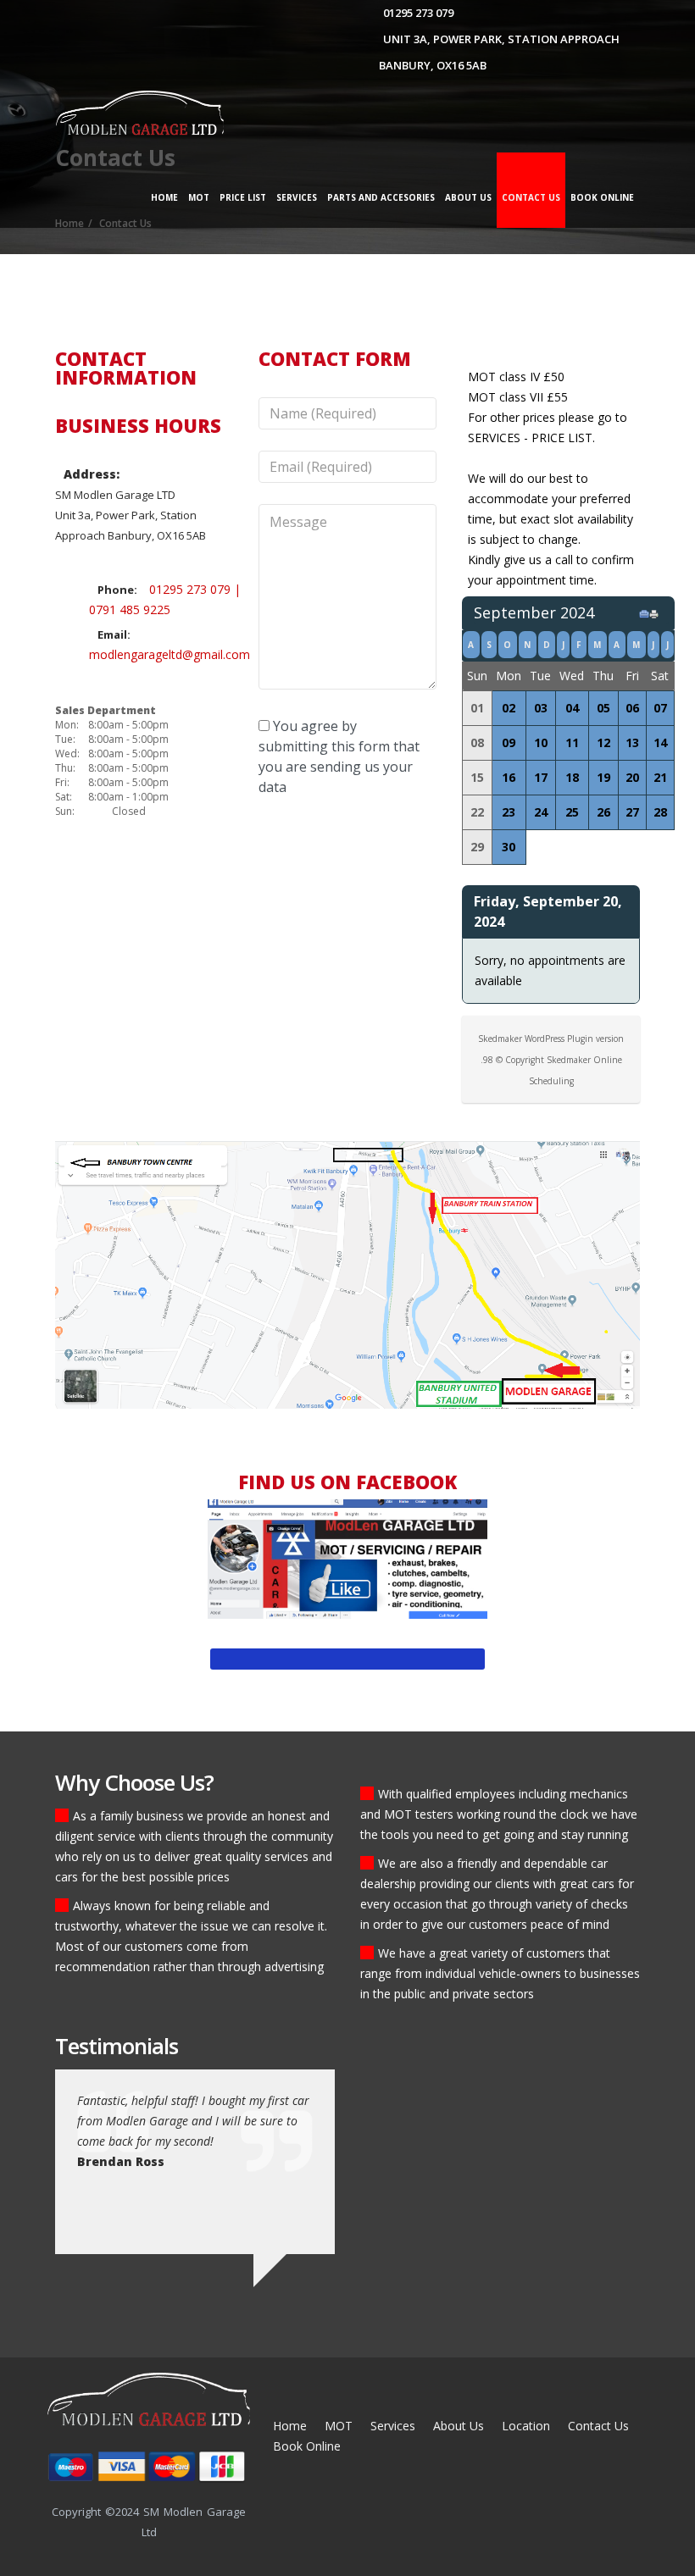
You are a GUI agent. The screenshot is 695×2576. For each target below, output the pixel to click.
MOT (199, 197)
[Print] (657, 613)
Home (164, 197)
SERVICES (297, 197)
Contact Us (531, 197)
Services (393, 2426)
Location (526, 2426)
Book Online (602, 197)
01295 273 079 (418, 13)
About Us (468, 197)
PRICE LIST (243, 197)
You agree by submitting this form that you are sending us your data (339, 756)
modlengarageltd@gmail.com (170, 654)
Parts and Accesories (381, 197)
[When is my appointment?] (647, 613)
